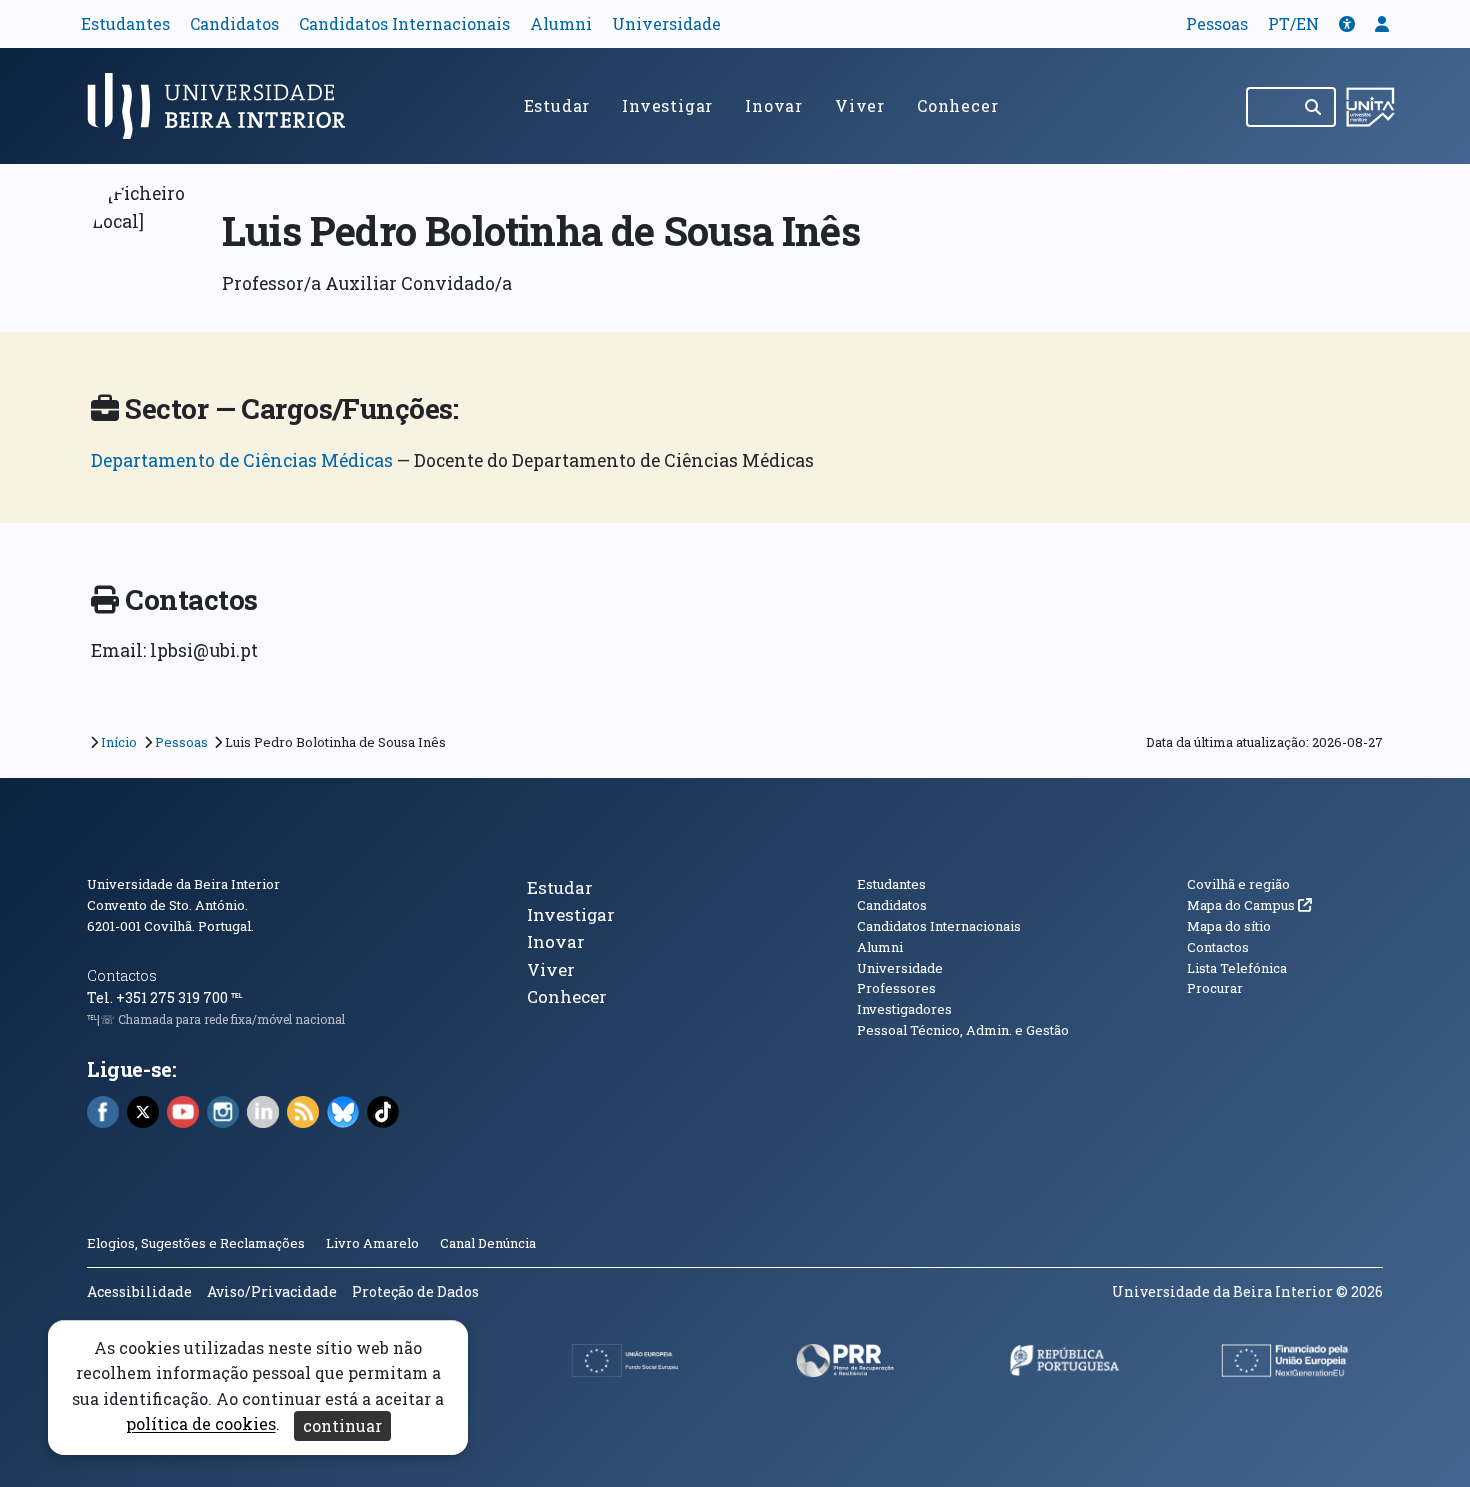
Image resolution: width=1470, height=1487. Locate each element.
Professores (896, 988)
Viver (860, 105)
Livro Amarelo (374, 1243)
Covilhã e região (1238, 884)
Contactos (122, 975)
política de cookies (201, 1424)
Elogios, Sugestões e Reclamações (196, 1243)
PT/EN (1293, 23)
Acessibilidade (139, 1291)
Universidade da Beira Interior (183, 884)
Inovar (774, 105)
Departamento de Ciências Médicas (242, 460)
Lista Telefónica (1237, 968)
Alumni (561, 23)
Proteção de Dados (415, 1291)
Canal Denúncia (488, 1243)
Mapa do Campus (1249, 905)
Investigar (667, 105)
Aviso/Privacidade (272, 1291)
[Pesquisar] (1314, 107)
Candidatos (234, 23)
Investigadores (904, 1009)
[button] (1347, 23)
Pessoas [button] (1217, 23)
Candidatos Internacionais (404, 23)
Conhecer (957, 105)
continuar (342, 1425)
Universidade (666, 23)
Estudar (557, 105)
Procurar (1215, 988)
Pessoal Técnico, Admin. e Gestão (963, 1030)
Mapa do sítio (1229, 926)
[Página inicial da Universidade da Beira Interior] (225, 106)
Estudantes (125, 23)
